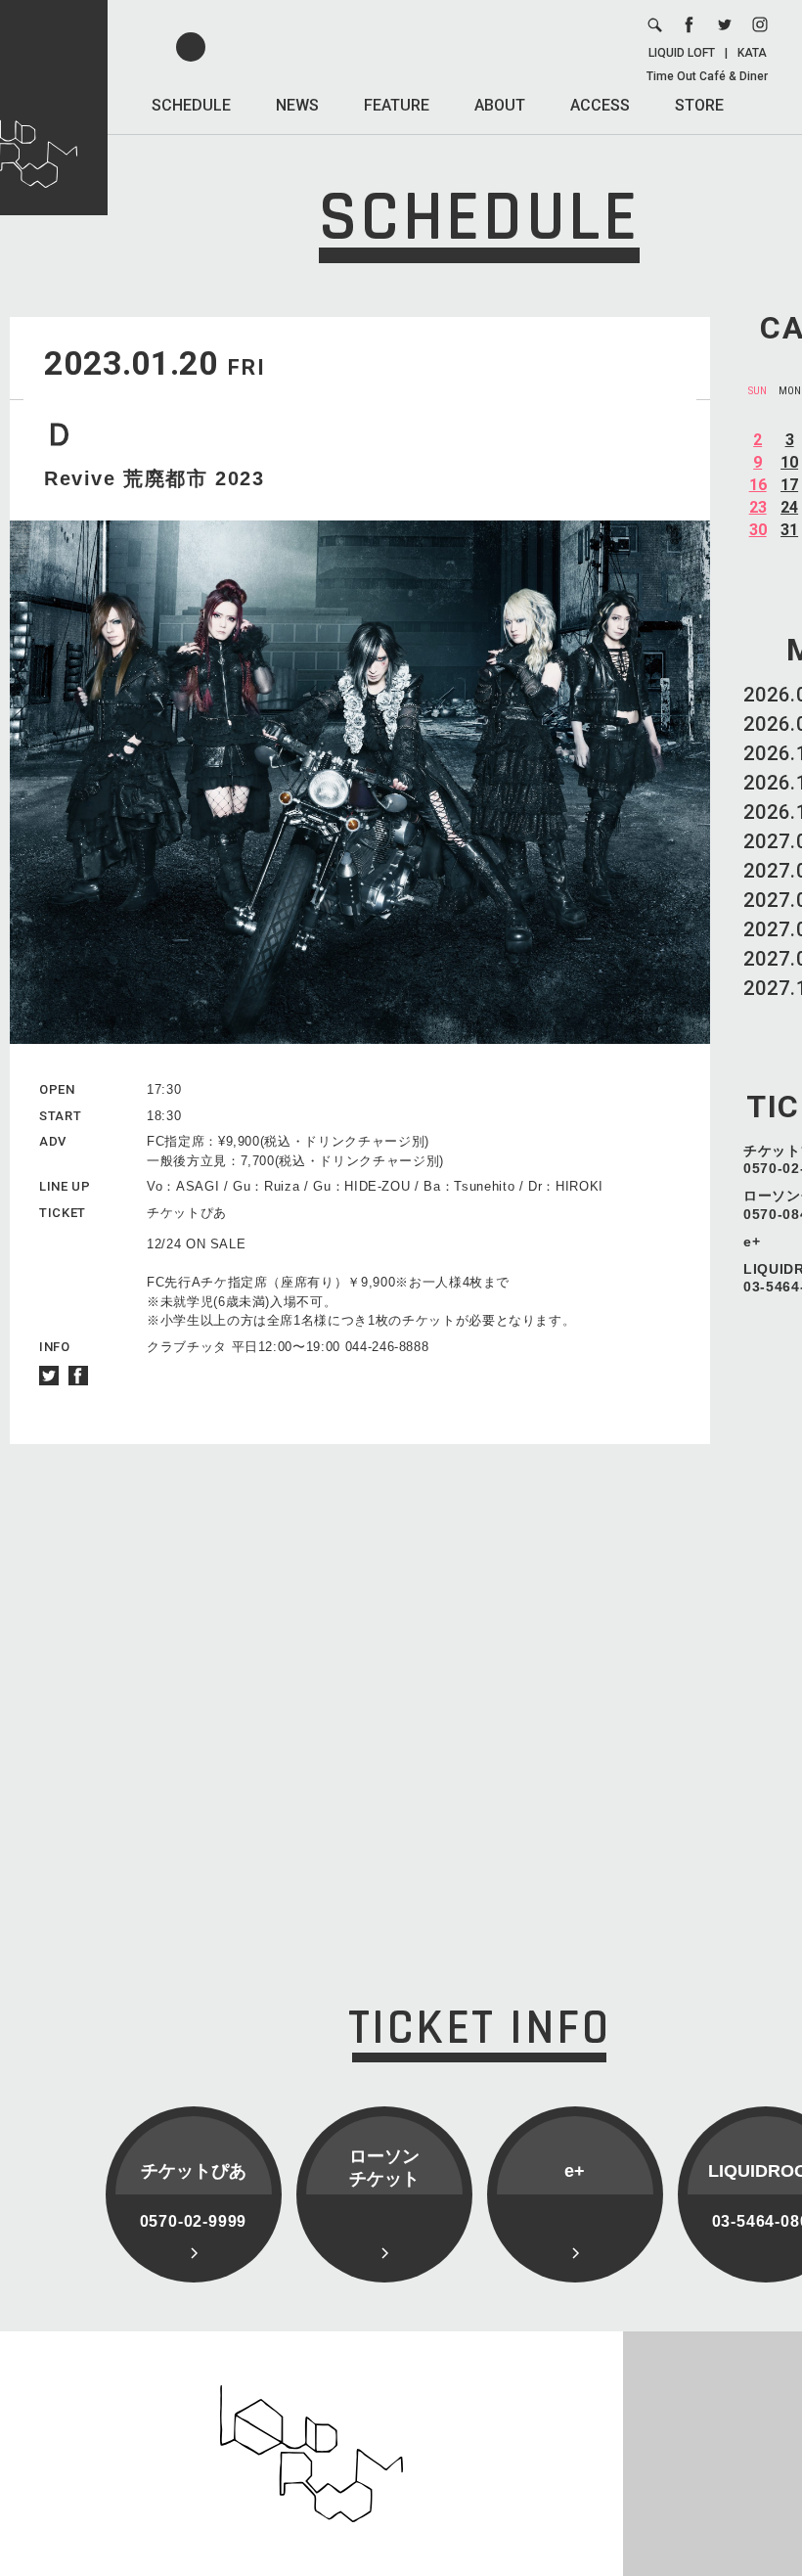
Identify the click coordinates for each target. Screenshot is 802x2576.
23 (758, 507)
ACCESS (600, 105)
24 (789, 507)
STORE (699, 105)
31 (789, 530)
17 (789, 485)
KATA (752, 53)
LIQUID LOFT (682, 53)
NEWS (297, 105)
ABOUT (500, 105)
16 (758, 485)
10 (789, 462)
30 (758, 530)
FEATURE (397, 105)
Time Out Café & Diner (707, 76)
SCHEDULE (191, 105)
